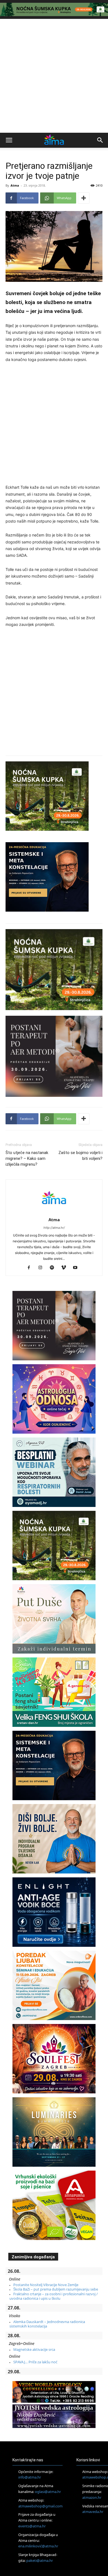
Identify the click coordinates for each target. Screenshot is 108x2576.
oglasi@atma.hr (48, 2492)
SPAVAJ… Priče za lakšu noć (35, 2362)
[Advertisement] (54, 76)
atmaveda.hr (93, 2512)
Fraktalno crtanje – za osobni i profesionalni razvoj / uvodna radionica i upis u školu (54, 2296)
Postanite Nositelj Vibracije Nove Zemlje (46, 2285)
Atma (15, 185)
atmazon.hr (92, 2497)
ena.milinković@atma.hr (38, 2546)
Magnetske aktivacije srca (34, 2349)
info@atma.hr (30, 2477)
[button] (9, 140)
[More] (84, 198)
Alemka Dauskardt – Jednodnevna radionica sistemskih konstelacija (47, 2324)
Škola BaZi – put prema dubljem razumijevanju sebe (56, 2289)
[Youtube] (77, 1268)
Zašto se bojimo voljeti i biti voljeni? (80, 1156)
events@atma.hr (32, 2526)
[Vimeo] (66, 1268)
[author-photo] (54, 1212)
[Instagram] (43, 1268)
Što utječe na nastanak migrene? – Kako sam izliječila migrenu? (27, 1158)
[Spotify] (54, 1268)
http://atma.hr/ (54, 1228)
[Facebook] (31, 1268)
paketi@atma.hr (40, 2560)
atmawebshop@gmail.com (40, 2506)
